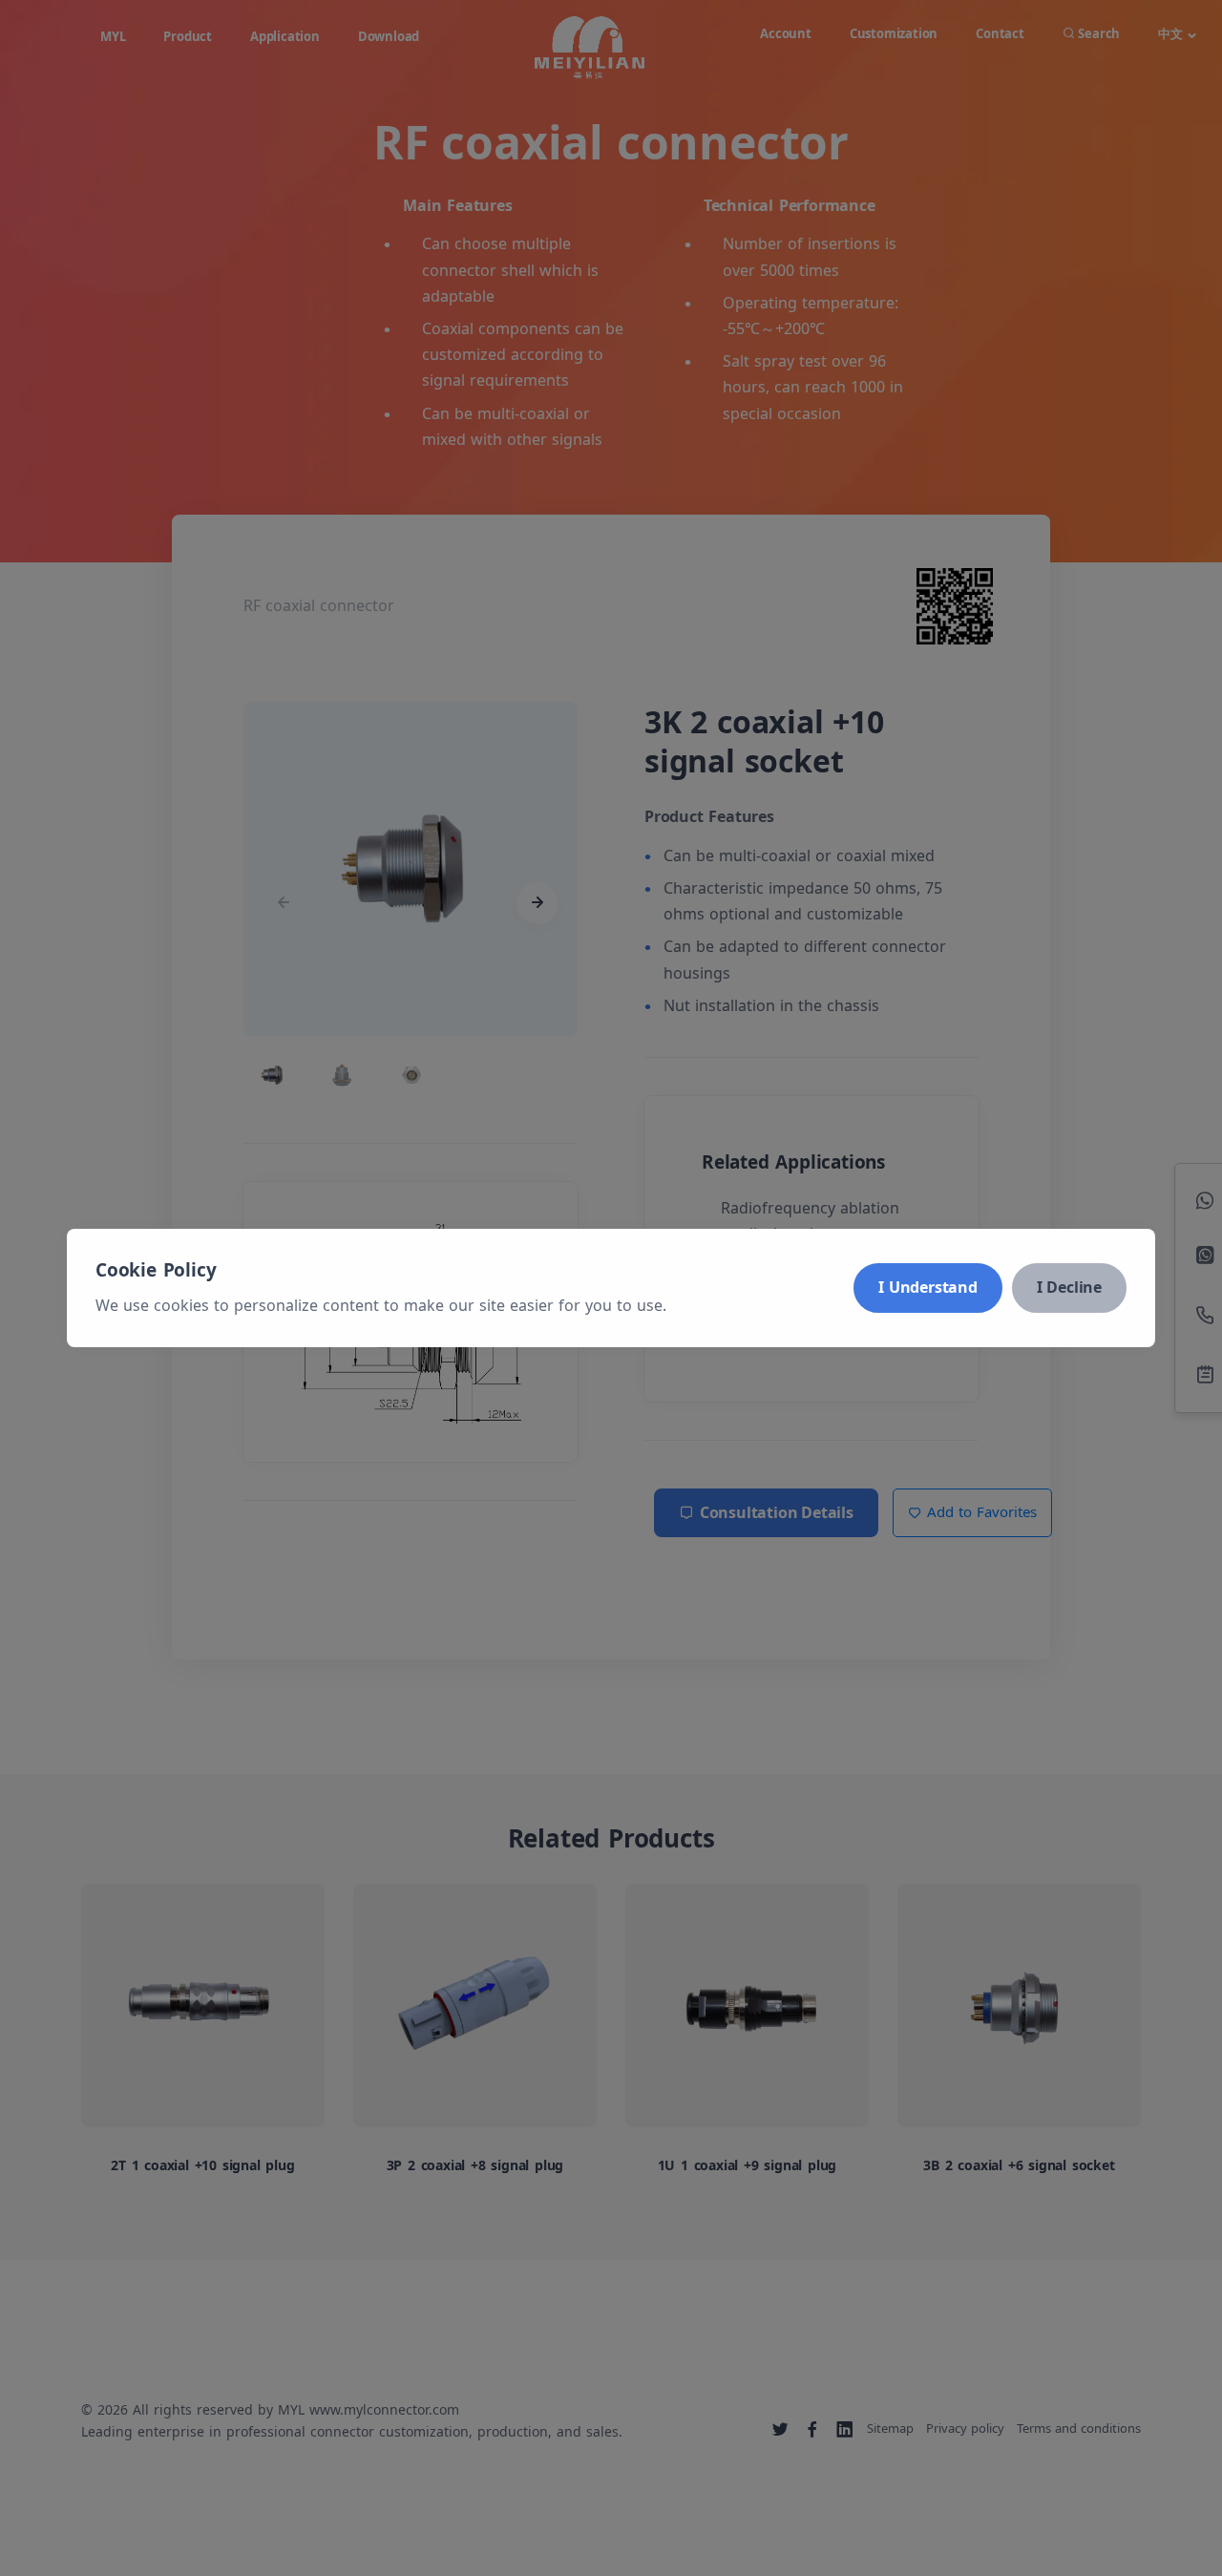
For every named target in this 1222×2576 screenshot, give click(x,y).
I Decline (1069, 1287)
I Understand (928, 1287)
